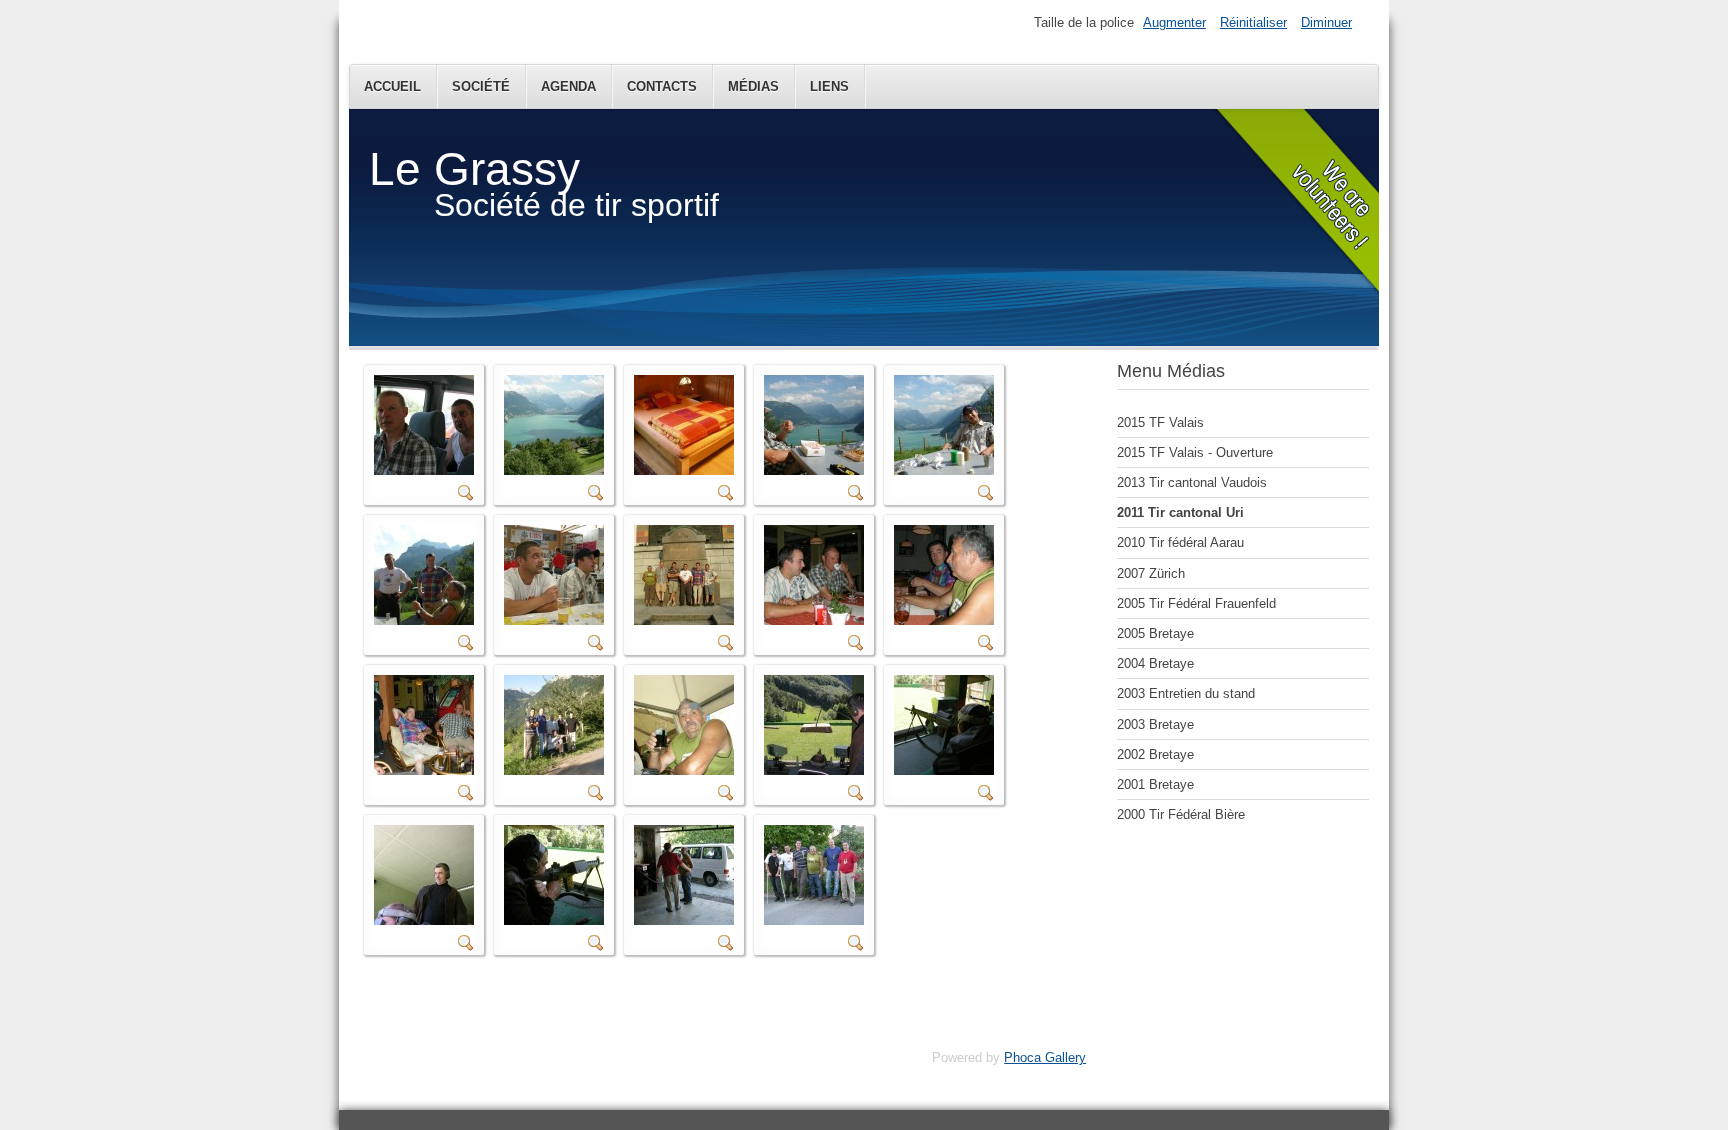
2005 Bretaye (1155, 633)
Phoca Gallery (1045, 1057)
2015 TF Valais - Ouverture (1195, 452)
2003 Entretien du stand (1186, 693)
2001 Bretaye (1155, 784)
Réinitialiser (1253, 22)
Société (481, 86)
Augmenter (1174, 22)
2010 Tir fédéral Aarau (1180, 542)
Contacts (662, 86)
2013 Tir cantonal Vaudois (1192, 482)
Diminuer (1326, 22)
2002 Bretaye (1155, 754)
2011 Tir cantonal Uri (1180, 512)
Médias (753, 86)
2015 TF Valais (1160, 422)
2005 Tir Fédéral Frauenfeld (1196, 603)
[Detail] (466, 496)
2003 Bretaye (1155, 724)
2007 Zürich (1151, 573)
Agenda (568, 86)
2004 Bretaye (1155, 663)
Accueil (392, 86)
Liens (829, 86)
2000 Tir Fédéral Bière (1181, 814)
